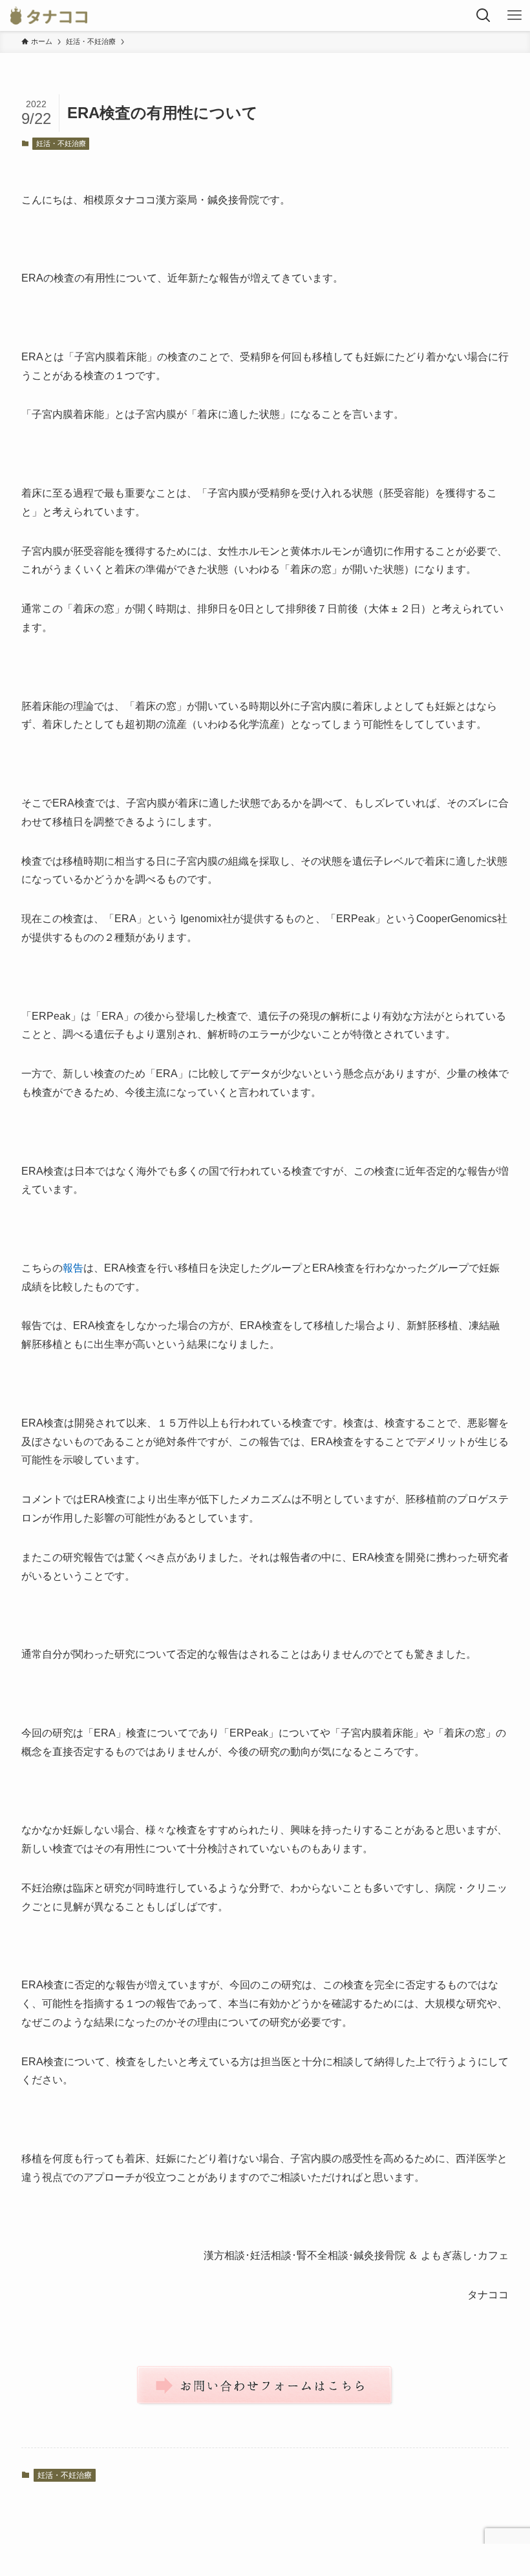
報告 (73, 1268)
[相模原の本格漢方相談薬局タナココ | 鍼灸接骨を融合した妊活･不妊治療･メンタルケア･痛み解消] (49, 15)
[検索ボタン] (483, 15)
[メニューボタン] (514, 15)
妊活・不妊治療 (61, 143)
